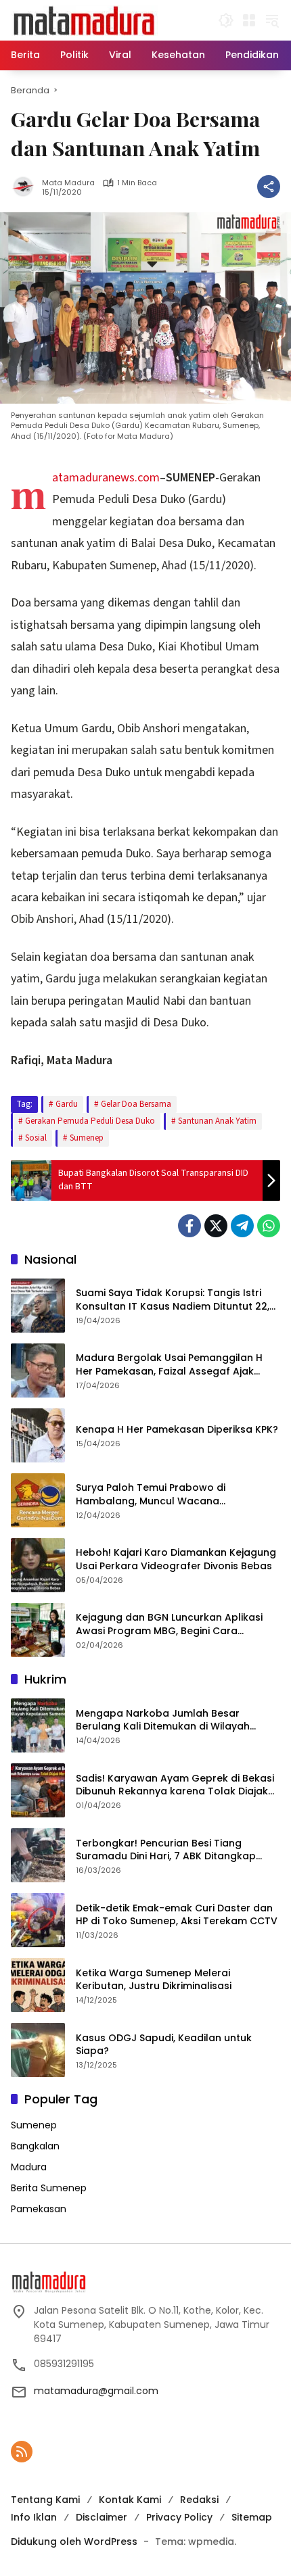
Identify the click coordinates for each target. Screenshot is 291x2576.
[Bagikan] (269, 187)
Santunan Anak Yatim (217, 1121)
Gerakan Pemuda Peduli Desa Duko (90, 1121)
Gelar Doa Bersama (136, 1104)
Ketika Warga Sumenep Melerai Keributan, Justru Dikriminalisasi (154, 1980)
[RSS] (22, 2452)
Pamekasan (39, 2209)
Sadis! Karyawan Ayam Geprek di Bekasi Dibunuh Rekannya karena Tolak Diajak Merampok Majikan (175, 1785)
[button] (226, 20)
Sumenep (87, 1138)
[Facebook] (189, 1226)
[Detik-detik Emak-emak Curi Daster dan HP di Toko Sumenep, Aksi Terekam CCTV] (38, 1920)
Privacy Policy (179, 2517)
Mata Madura (68, 183)
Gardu (67, 1104)
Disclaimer (102, 2517)
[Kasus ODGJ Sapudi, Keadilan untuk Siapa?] (38, 2050)
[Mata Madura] (84, 20)
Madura (29, 2167)
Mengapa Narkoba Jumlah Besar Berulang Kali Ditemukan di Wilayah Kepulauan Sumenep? (163, 1720)
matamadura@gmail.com (96, 2391)
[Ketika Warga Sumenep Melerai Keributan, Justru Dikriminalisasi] (38, 1985)
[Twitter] (216, 1226)
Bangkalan (35, 2146)
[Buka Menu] (249, 20)
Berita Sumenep (49, 2188)
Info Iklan (34, 2517)
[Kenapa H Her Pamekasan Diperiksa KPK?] (38, 1435)
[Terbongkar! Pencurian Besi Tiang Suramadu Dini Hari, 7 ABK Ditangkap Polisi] (38, 1855)
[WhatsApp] (269, 1226)
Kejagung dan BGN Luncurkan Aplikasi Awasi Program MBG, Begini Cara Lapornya (169, 1624)
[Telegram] (242, 1226)
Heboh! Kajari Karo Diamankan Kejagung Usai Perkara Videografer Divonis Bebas (176, 1559)
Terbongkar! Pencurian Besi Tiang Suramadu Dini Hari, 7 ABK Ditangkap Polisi (166, 1850)
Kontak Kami (130, 2500)
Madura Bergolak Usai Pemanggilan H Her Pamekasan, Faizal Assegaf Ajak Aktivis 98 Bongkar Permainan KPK (169, 1365)
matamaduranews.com (106, 478)
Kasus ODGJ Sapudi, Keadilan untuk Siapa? (164, 2045)
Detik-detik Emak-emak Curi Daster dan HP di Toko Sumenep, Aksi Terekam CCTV (177, 1915)
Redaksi (199, 2500)
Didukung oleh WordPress (74, 2542)
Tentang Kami (45, 2500)
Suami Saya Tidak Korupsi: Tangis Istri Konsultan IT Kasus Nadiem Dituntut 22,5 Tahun (176, 1300)
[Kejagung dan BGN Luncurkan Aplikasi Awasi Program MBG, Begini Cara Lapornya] (38, 1630)
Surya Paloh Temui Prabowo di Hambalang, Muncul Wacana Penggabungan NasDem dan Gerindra (171, 1495)
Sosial (36, 1138)
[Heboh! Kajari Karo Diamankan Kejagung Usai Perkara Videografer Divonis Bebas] (38, 1565)
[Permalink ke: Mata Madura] (26, 187)
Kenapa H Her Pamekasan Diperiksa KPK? (177, 1430)
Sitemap (252, 2517)
